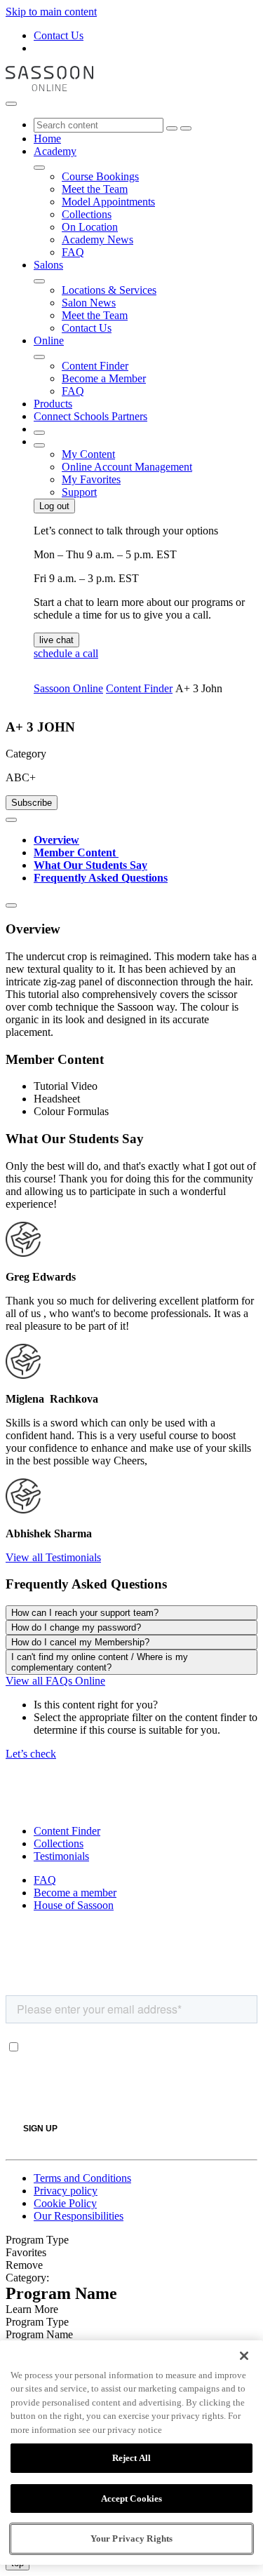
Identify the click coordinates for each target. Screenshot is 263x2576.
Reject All (131, 2458)
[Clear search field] (172, 128)
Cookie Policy (65, 2203)
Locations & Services (109, 290)
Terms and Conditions (82, 2178)
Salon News (89, 303)
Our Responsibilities (79, 2216)
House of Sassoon (74, 1905)
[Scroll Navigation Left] (11, 820)
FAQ (73, 252)
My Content (88, 454)
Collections (87, 214)
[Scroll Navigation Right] (11, 905)
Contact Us (59, 35)
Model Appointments (108, 202)
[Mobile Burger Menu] (11, 104)
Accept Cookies (132, 2499)
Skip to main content (51, 12)
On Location (90, 227)
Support (79, 492)
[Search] (186, 128)
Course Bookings (100, 176)
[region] (131, 2453)
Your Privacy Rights (131, 2538)
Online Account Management (127, 467)
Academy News (97, 240)
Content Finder (95, 366)
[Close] (244, 2356)
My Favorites (91, 479)
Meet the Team (95, 189)
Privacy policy (66, 2191)
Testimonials (61, 1856)
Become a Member (104, 378)
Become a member (75, 1893)
